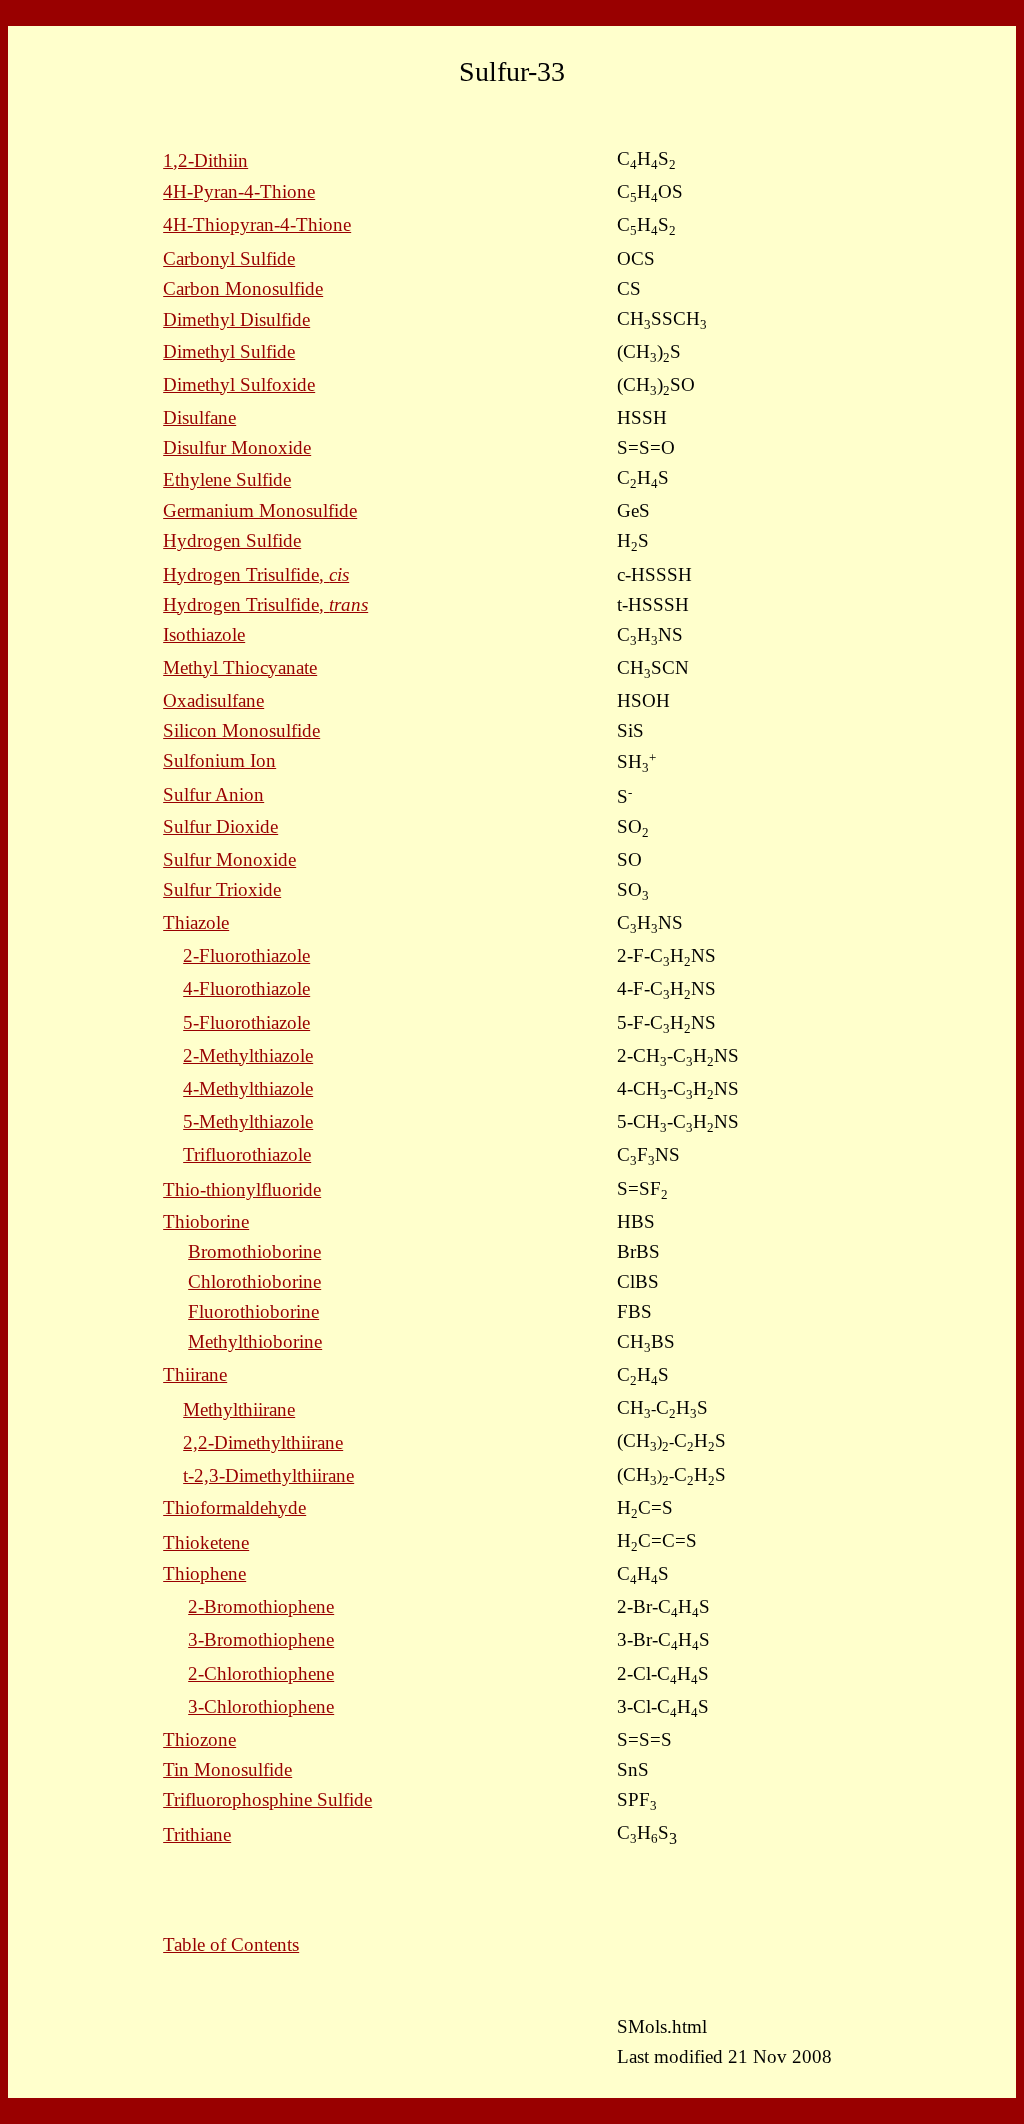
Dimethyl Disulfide (236, 319)
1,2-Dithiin (205, 160)
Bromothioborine (254, 1251)
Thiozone (199, 1739)
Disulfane (199, 417)
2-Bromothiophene (261, 1606)
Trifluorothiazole (247, 1154)
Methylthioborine (255, 1341)
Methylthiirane (239, 1409)
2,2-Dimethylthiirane (263, 1442)
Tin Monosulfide (227, 1769)
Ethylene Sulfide (227, 479)
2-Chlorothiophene (261, 1673)
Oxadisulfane (213, 700)
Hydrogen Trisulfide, (256, 574)
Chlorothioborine (254, 1281)
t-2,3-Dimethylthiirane (268, 1475)
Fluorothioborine (253, 1311)
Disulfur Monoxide (237, 447)
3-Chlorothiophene (261, 1706)
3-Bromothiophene (261, 1639)
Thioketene (206, 1542)
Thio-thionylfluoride (242, 1189)
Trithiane (197, 1834)
